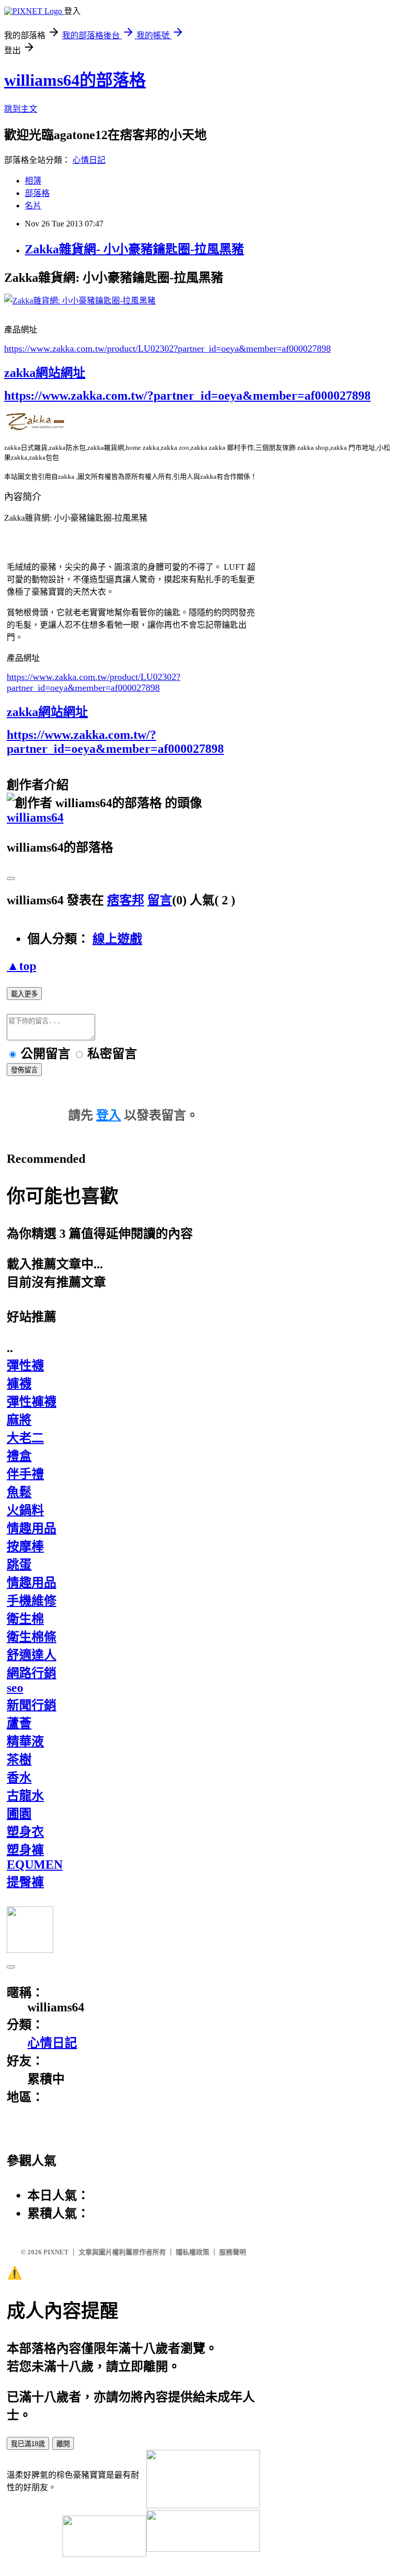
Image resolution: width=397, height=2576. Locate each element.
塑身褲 (25, 1850)
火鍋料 (25, 1510)
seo (15, 1688)
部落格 (37, 193)
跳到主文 (21, 109)
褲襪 (19, 1384)
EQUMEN (35, 1865)
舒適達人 (32, 1655)
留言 (160, 900)
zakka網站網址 (45, 373)
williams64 (35, 817)
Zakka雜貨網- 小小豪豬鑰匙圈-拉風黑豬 (134, 249)
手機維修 (32, 1601)
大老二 (25, 1438)
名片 (33, 206)
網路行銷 (32, 1673)
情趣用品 (32, 1528)
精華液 (25, 1741)
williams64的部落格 (75, 80)
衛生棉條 (32, 1637)
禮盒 (19, 1456)
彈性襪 (25, 1366)
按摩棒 (25, 1547)
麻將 (19, 1420)
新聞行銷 (32, 1705)
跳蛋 (19, 1565)
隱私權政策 (193, 2252)
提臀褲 (25, 1882)
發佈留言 (24, 1070)
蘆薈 (19, 1723)
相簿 (33, 181)
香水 (19, 1778)
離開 (63, 2444)
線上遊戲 (117, 939)
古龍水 (25, 1796)
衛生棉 (25, 1619)
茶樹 (19, 1760)
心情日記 (89, 160)
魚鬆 (19, 1492)
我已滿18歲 (28, 2444)
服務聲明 (233, 2252)
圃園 (19, 1814)
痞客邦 (126, 900)
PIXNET (56, 2252)
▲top (21, 966)
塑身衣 (25, 1832)
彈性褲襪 (32, 1402)
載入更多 (24, 994)
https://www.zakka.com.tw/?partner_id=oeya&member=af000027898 (187, 396)
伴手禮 (25, 1474)
